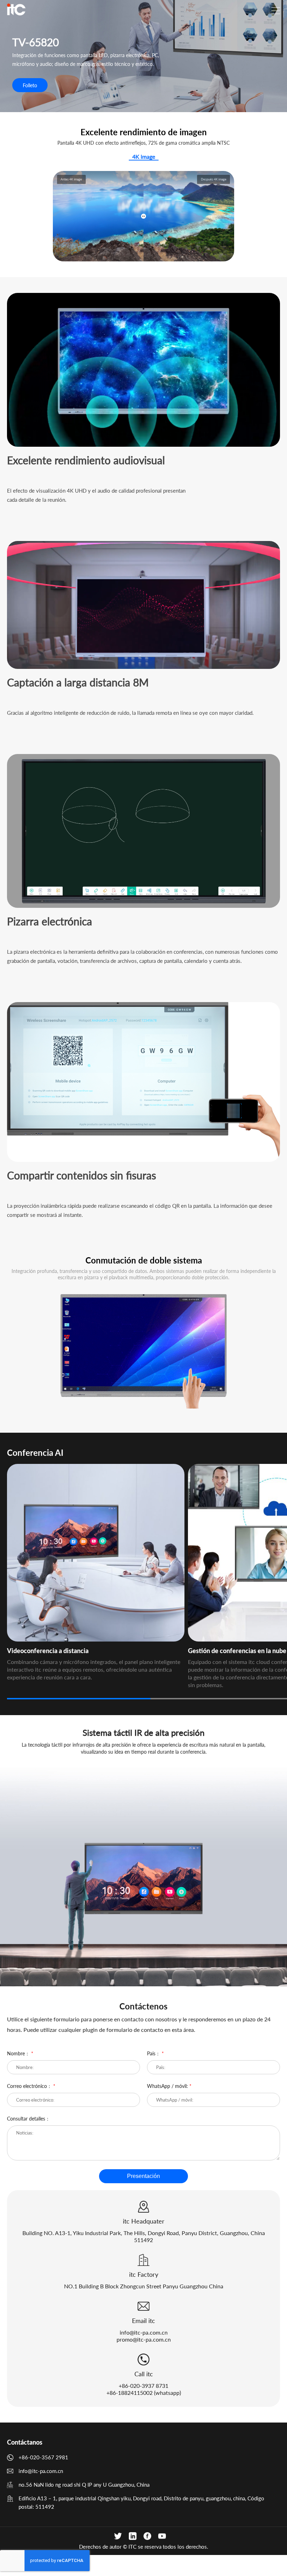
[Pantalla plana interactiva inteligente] (16, 9)
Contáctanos (25, 2442)
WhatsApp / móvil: (169, 2086)
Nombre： (20, 2053)
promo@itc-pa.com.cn (144, 2339)
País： (155, 2053)
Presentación (143, 2176)
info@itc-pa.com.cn (144, 2332)
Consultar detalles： (29, 2119)
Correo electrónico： (31, 2086)
